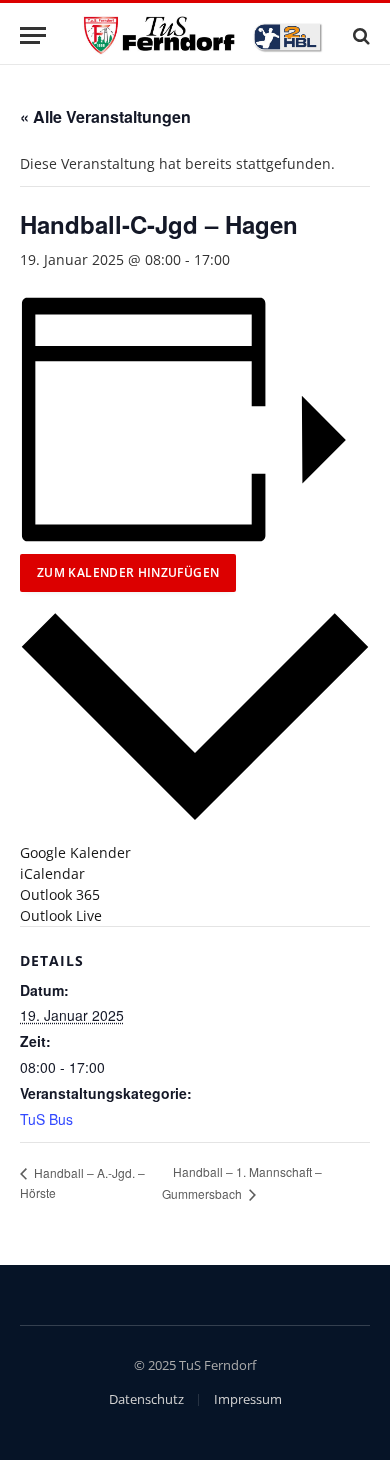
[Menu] (33, 35)
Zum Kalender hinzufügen (128, 572)
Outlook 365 (60, 894)
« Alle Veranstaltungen (105, 116)
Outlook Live (61, 915)
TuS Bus (46, 1119)
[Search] (359, 35)
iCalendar (52, 873)
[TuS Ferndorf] (205, 35)
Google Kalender (75, 852)
